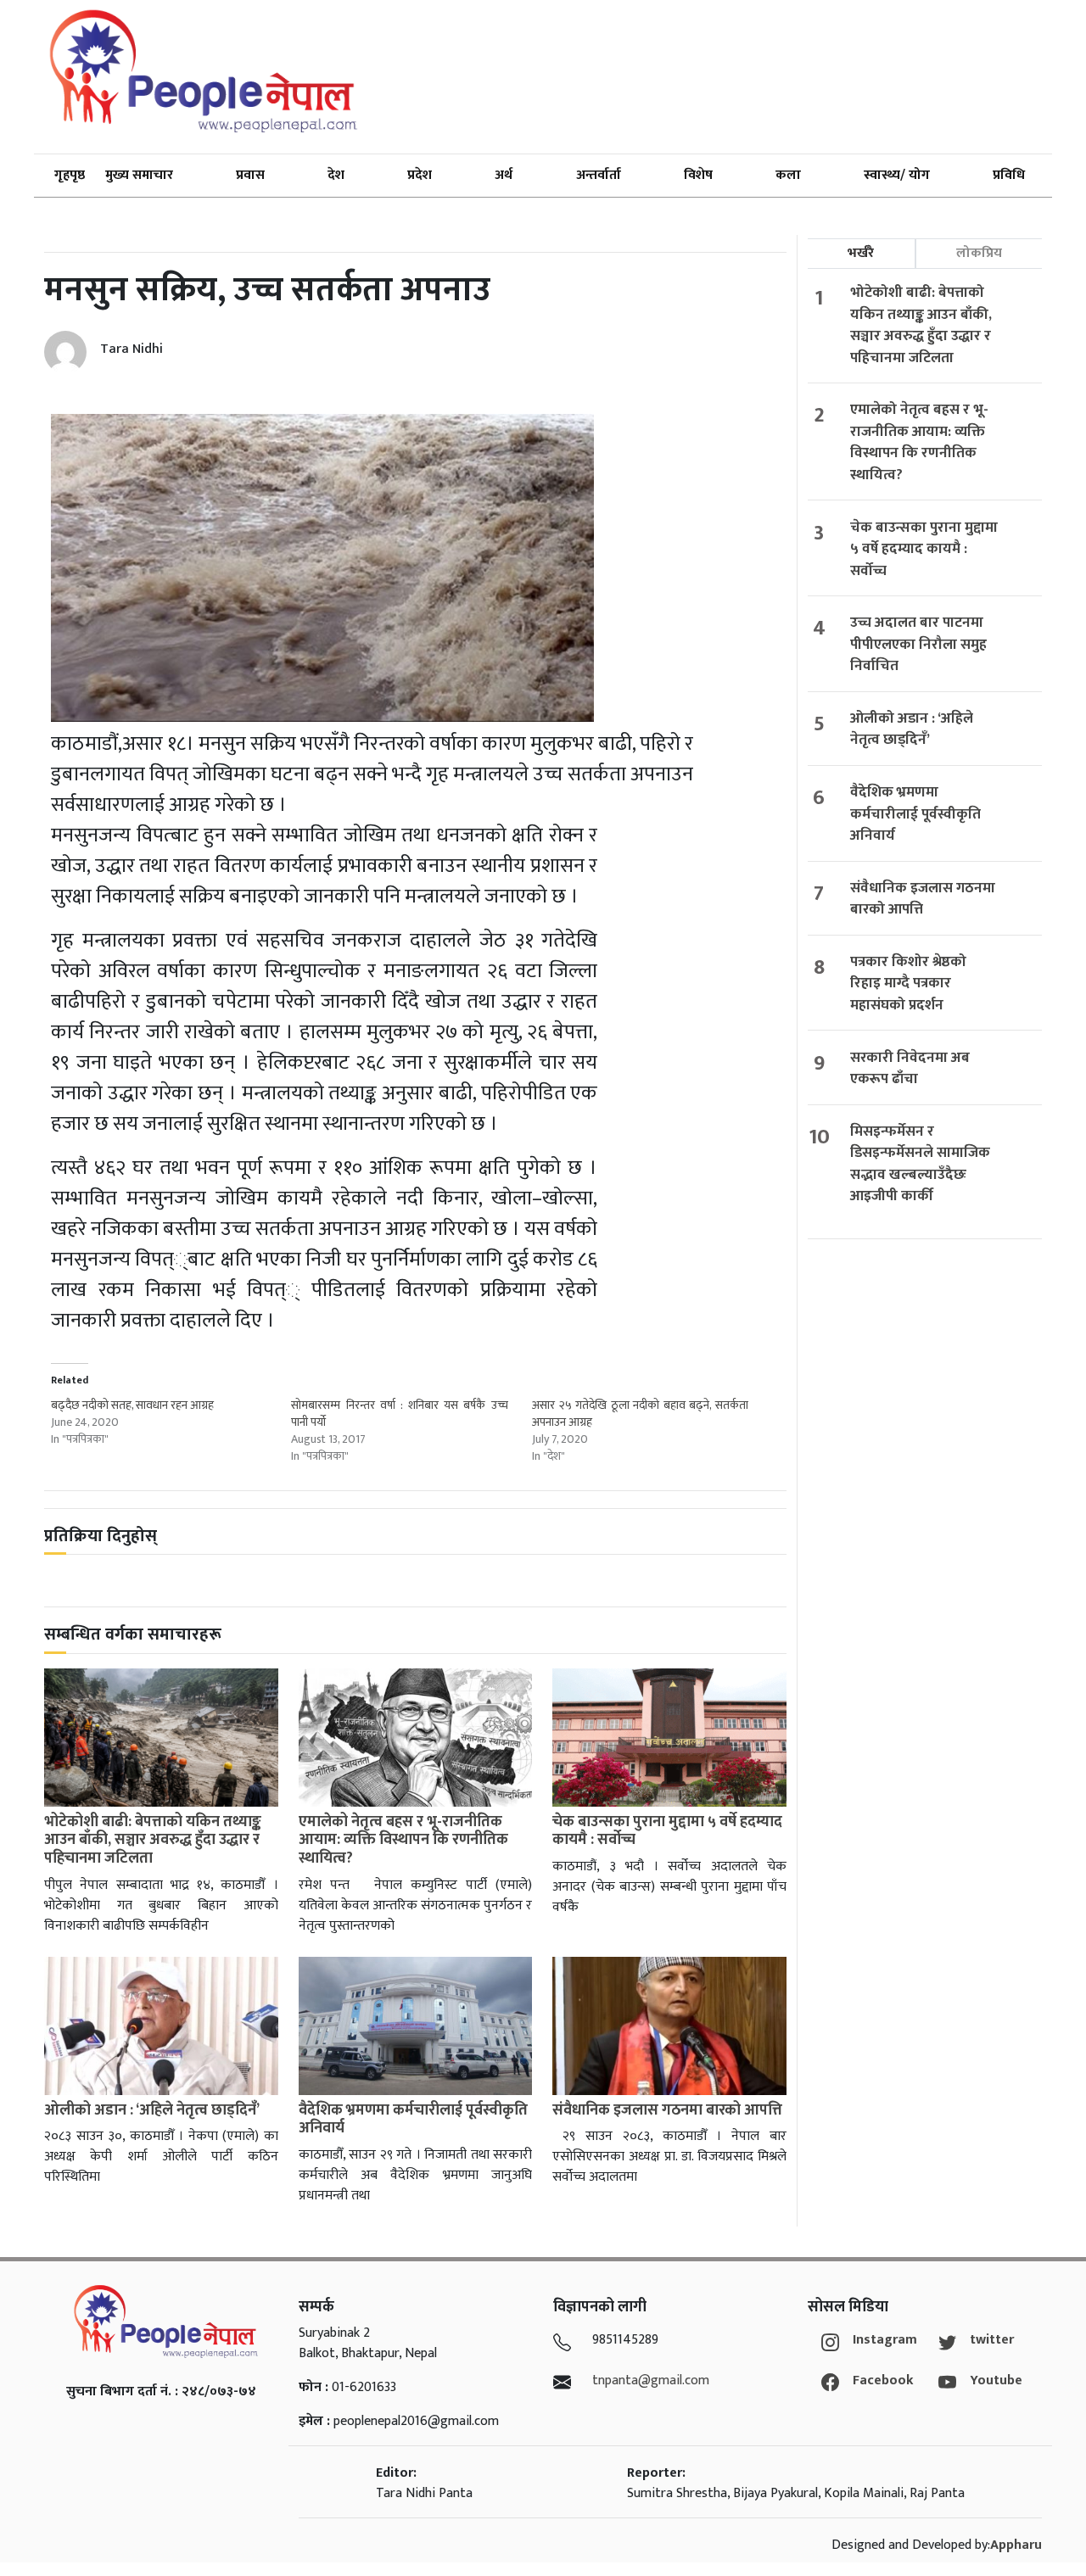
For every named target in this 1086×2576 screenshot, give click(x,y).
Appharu (1016, 2545)
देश (336, 175)
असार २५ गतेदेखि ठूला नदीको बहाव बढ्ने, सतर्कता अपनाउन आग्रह (640, 1414)
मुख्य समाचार (139, 175)
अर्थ (504, 175)
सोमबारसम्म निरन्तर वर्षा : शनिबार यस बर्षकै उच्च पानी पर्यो (399, 1414)
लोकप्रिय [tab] (979, 253)
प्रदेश (420, 175)
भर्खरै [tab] (861, 253)
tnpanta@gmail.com (651, 2380)
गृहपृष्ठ (70, 175)
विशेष (698, 175)
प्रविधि (1009, 175)
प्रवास (250, 175)
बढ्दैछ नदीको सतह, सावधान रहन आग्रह (134, 1405)
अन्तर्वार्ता (599, 175)
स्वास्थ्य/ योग (897, 175)
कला (788, 175)
